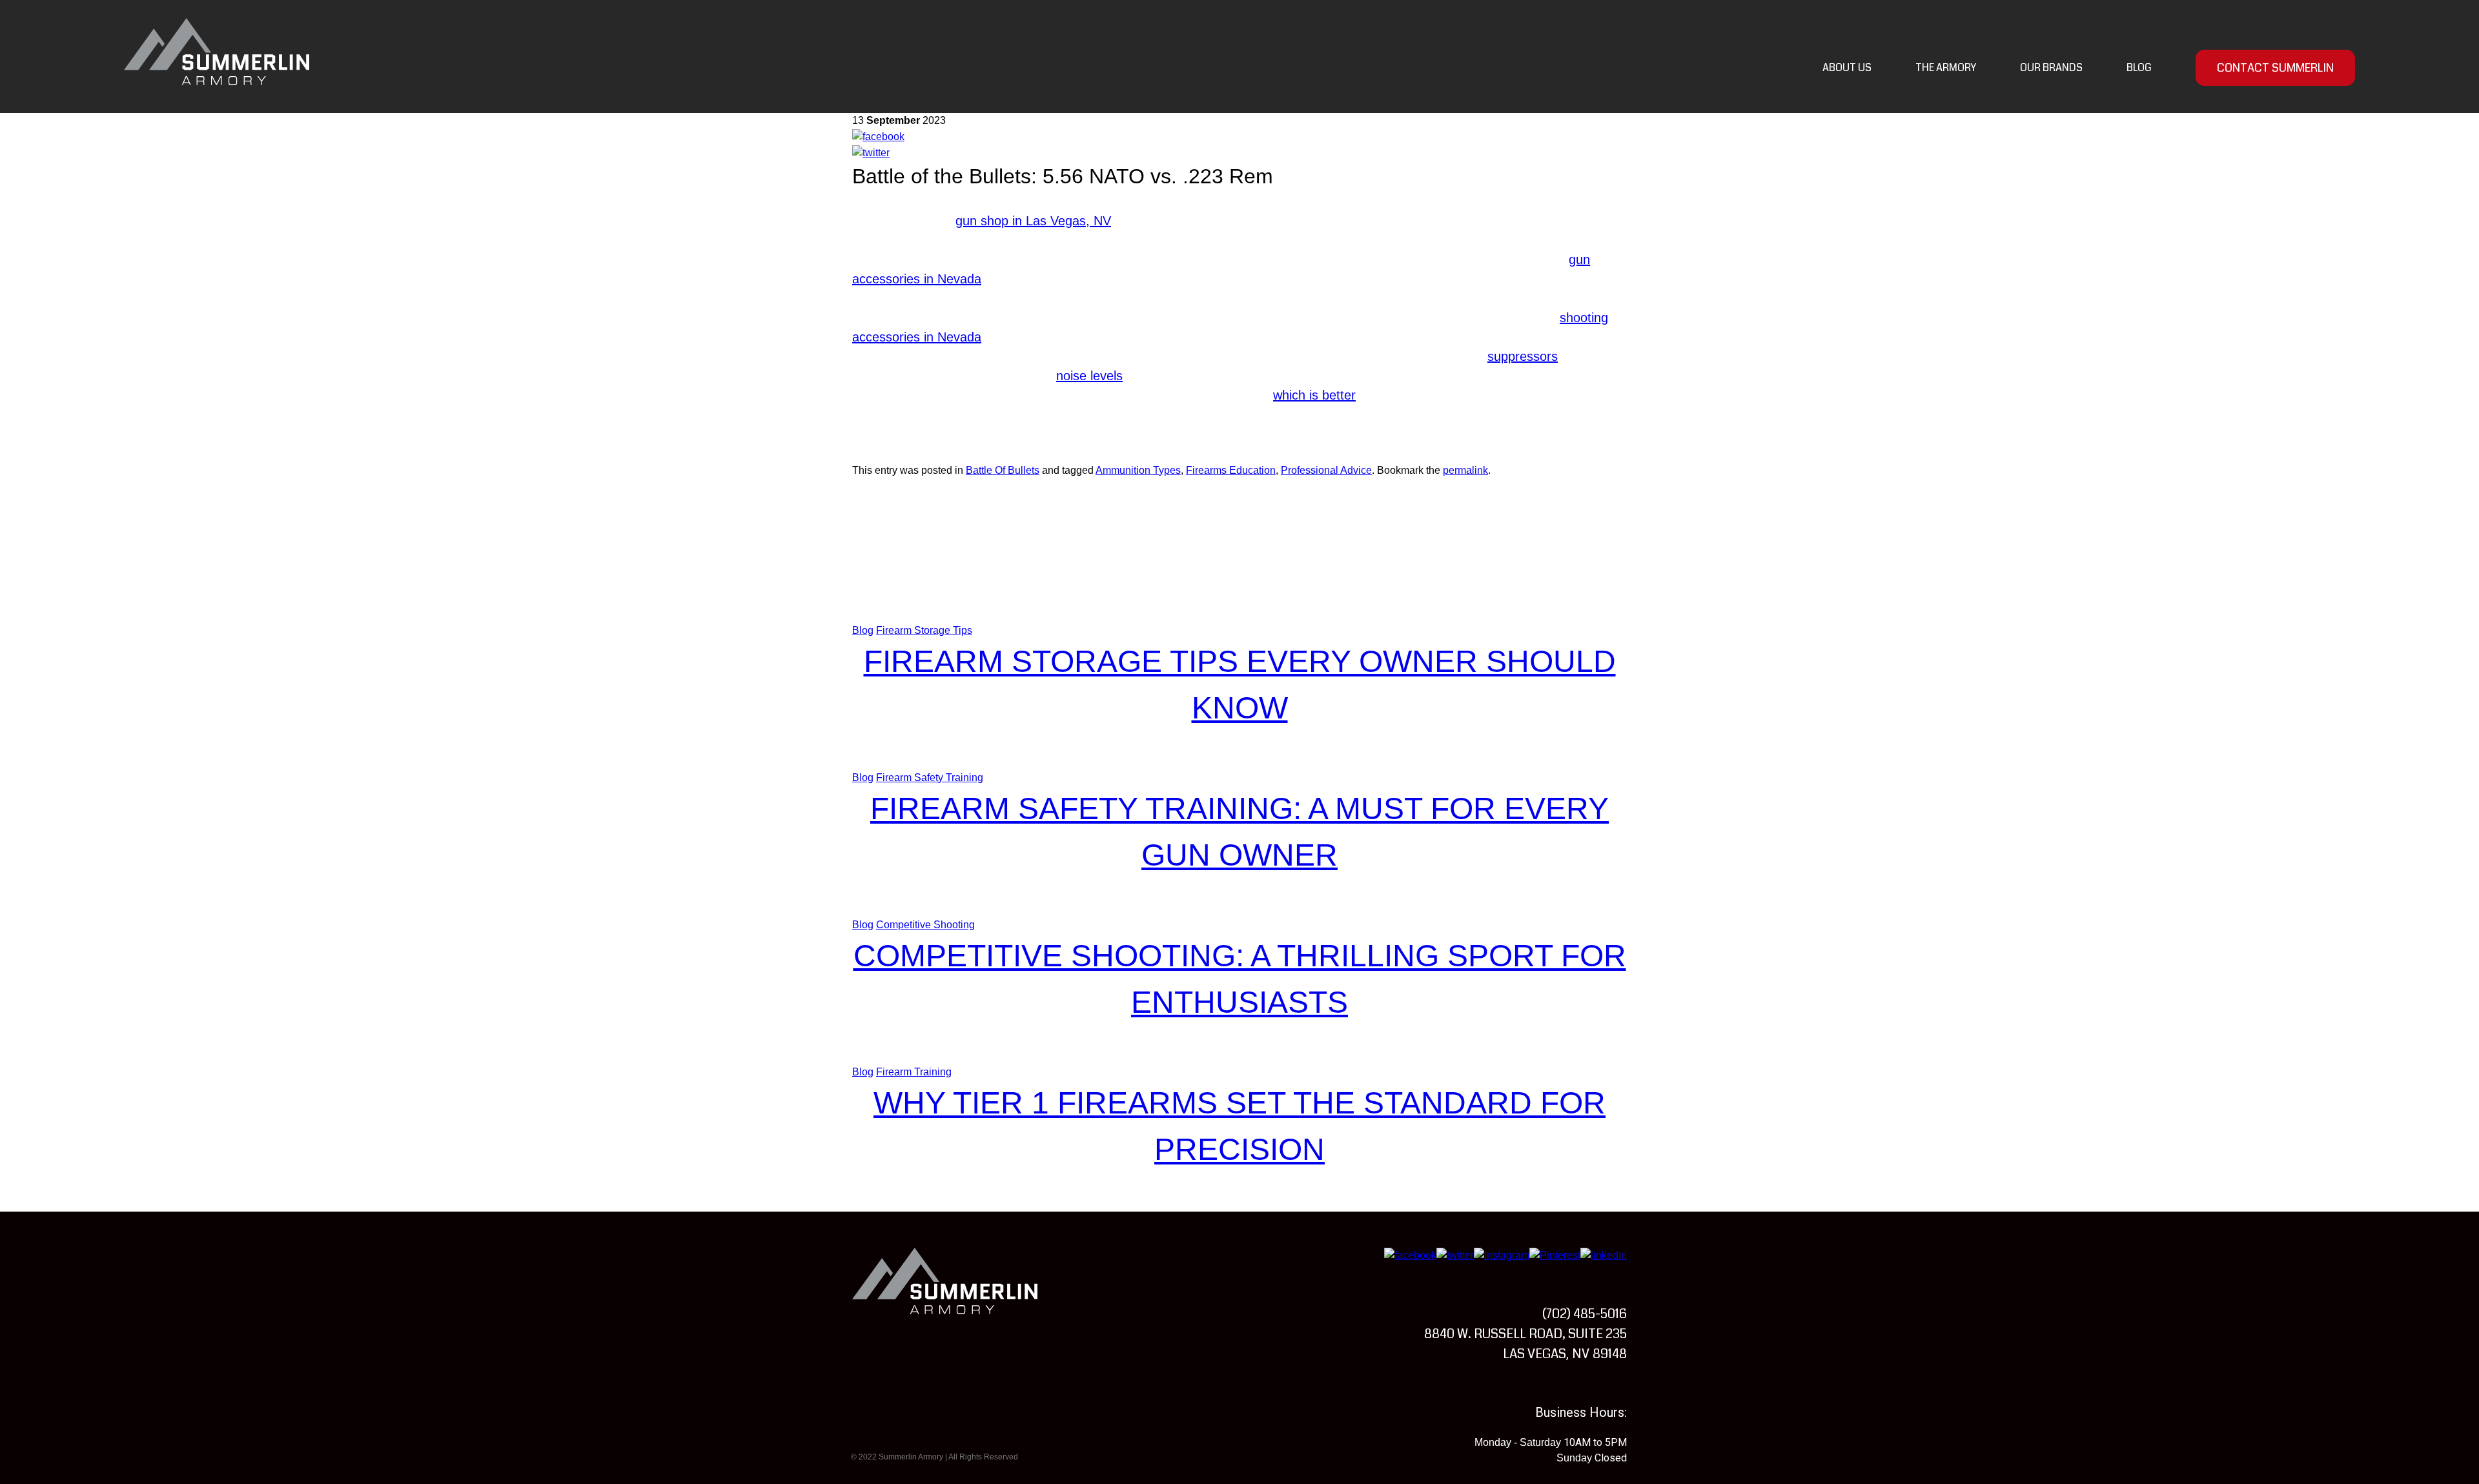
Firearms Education (1231, 470)
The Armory (1946, 67)
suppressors (1523, 356)
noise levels (1089, 376)
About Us (1847, 67)
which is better (1314, 395)
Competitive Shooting (925, 925)
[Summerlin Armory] (217, 52)
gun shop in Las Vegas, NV (1033, 221)
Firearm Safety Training (930, 778)
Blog (2139, 67)
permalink (1465, 470)
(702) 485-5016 (1585, 1314)
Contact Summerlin (2275, 68)
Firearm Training (914, 1072)
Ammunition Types (1138, 470)
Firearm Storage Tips (924, 630)
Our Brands (2051, 67)
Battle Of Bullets (1003, 470)
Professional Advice (1326, 470)
